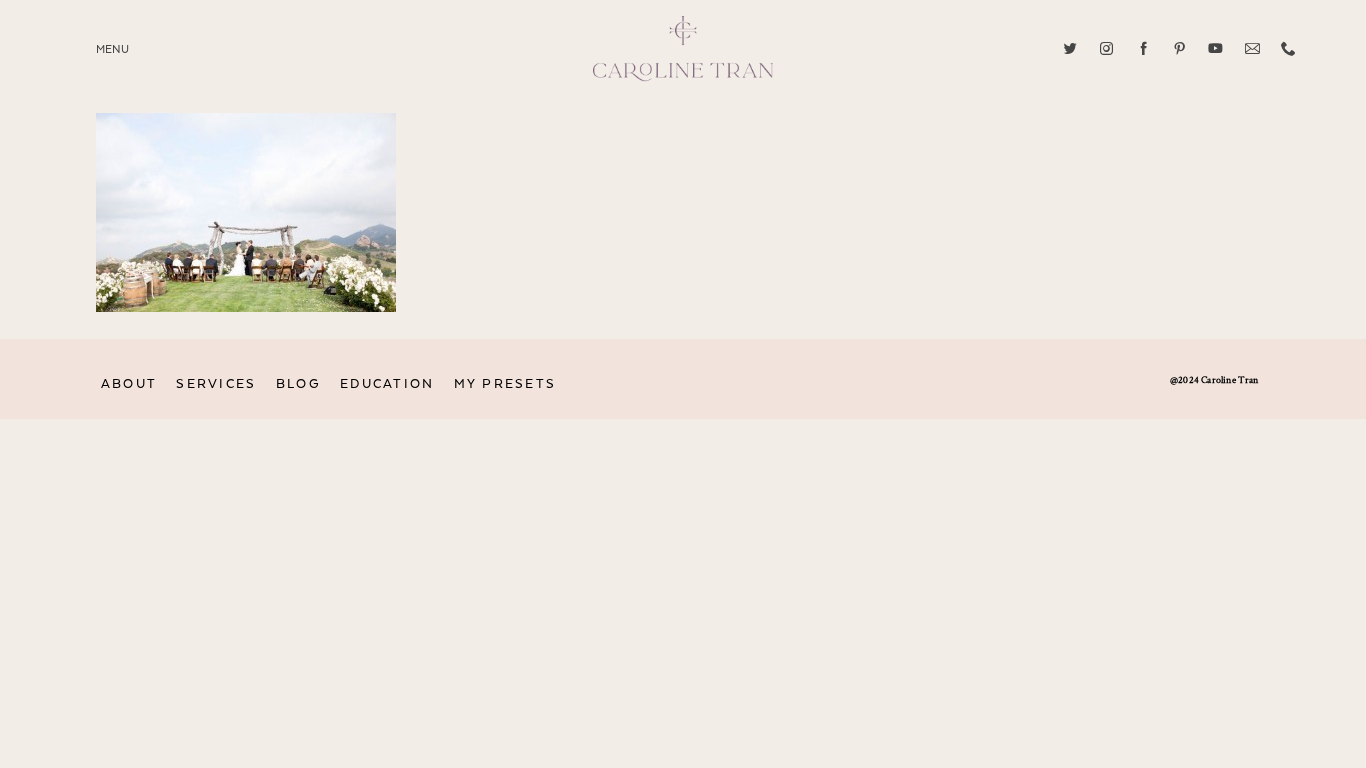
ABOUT (129, 384)
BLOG (298, 384)
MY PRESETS (505, 384)
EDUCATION (387, 384)
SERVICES (216, 384)
